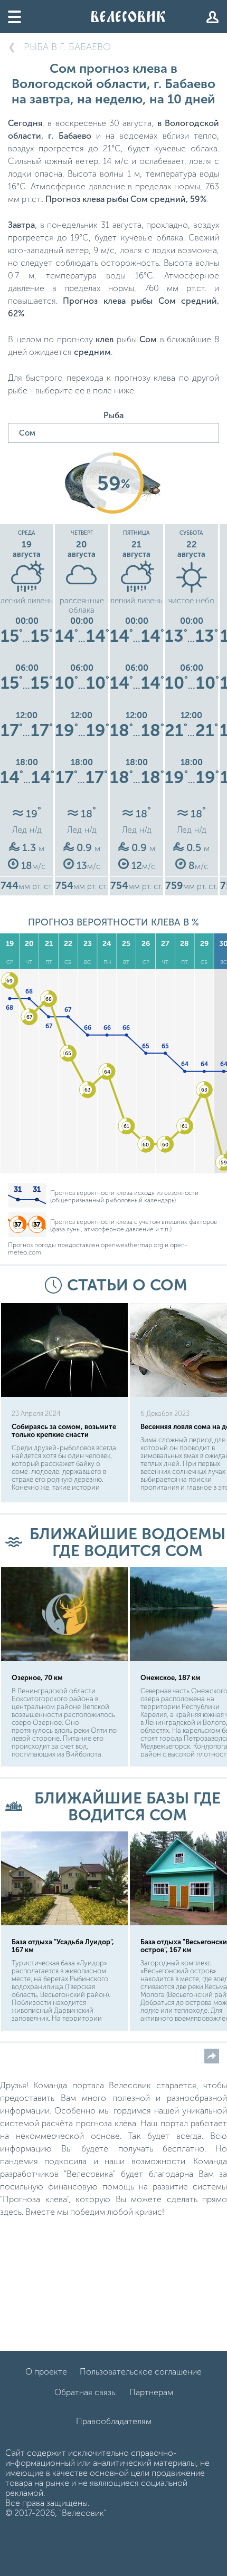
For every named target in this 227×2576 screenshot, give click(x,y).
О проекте (46, 2372)
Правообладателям (114, 2421)
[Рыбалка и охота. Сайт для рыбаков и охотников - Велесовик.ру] (128, 17)
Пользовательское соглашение (141, 2372)
